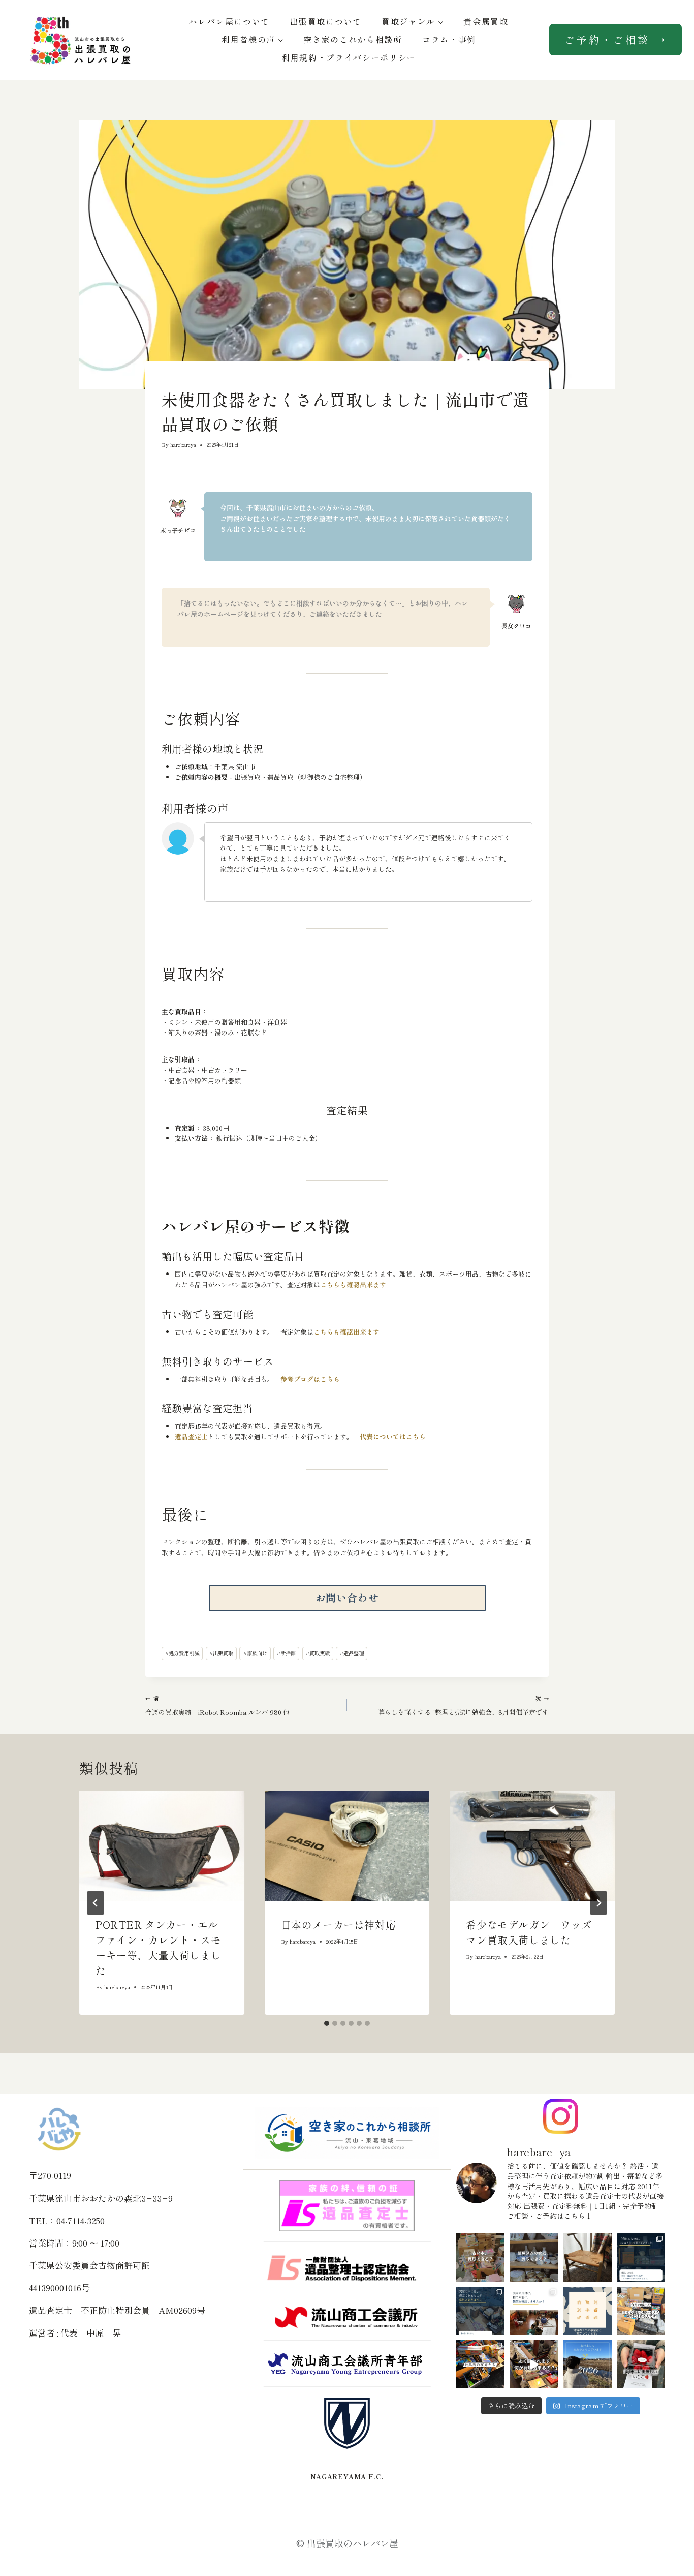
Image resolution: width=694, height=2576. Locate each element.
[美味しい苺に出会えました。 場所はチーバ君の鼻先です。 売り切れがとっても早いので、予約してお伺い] (641, 2364)
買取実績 (318, 1653)
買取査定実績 (176, 381)
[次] (598, 1903)
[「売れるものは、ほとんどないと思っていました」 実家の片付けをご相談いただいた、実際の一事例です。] (641, 2257)
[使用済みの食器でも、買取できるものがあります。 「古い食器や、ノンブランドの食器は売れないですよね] (534, 2257)
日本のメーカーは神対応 (339, 1925)
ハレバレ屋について (229, 21)
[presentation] (162, 1845)
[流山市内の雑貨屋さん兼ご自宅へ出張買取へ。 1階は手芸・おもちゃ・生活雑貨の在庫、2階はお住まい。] (480, 2364)
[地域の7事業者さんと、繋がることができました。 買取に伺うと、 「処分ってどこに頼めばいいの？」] (588, 2311)
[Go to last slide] (96, 1903)
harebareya (183, 445)
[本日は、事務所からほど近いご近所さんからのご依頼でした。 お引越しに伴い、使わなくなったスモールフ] (588, 2257)
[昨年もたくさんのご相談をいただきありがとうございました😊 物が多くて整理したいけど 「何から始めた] (588, 2364)
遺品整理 (352, 1653)
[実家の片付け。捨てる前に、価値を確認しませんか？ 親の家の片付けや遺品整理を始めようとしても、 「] (534, 2311)
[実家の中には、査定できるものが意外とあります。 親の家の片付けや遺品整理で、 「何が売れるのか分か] (480, 2311)
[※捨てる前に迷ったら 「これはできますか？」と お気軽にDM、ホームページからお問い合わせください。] (534, 2364)
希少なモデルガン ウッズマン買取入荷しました (529, 1932)
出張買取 (221, 1653)
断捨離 (286, 1653)
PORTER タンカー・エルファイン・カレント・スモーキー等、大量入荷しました (158, 1947)
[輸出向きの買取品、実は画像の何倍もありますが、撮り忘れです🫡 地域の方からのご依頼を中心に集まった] (641, 2311)
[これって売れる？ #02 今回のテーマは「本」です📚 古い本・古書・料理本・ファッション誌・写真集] (480, 2257)
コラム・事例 (449, 39)
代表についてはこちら (393, 1436)
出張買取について (326, 21)
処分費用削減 (182, 1653)
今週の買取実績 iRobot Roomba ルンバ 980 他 (217, 1705)
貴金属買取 (486, 21)
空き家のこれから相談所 (353, 39)
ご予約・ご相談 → (616, 39)
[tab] (327, 2023)
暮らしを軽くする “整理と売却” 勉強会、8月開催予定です (463, 1705)
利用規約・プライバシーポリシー (349, 57)
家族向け (255, 1653)
